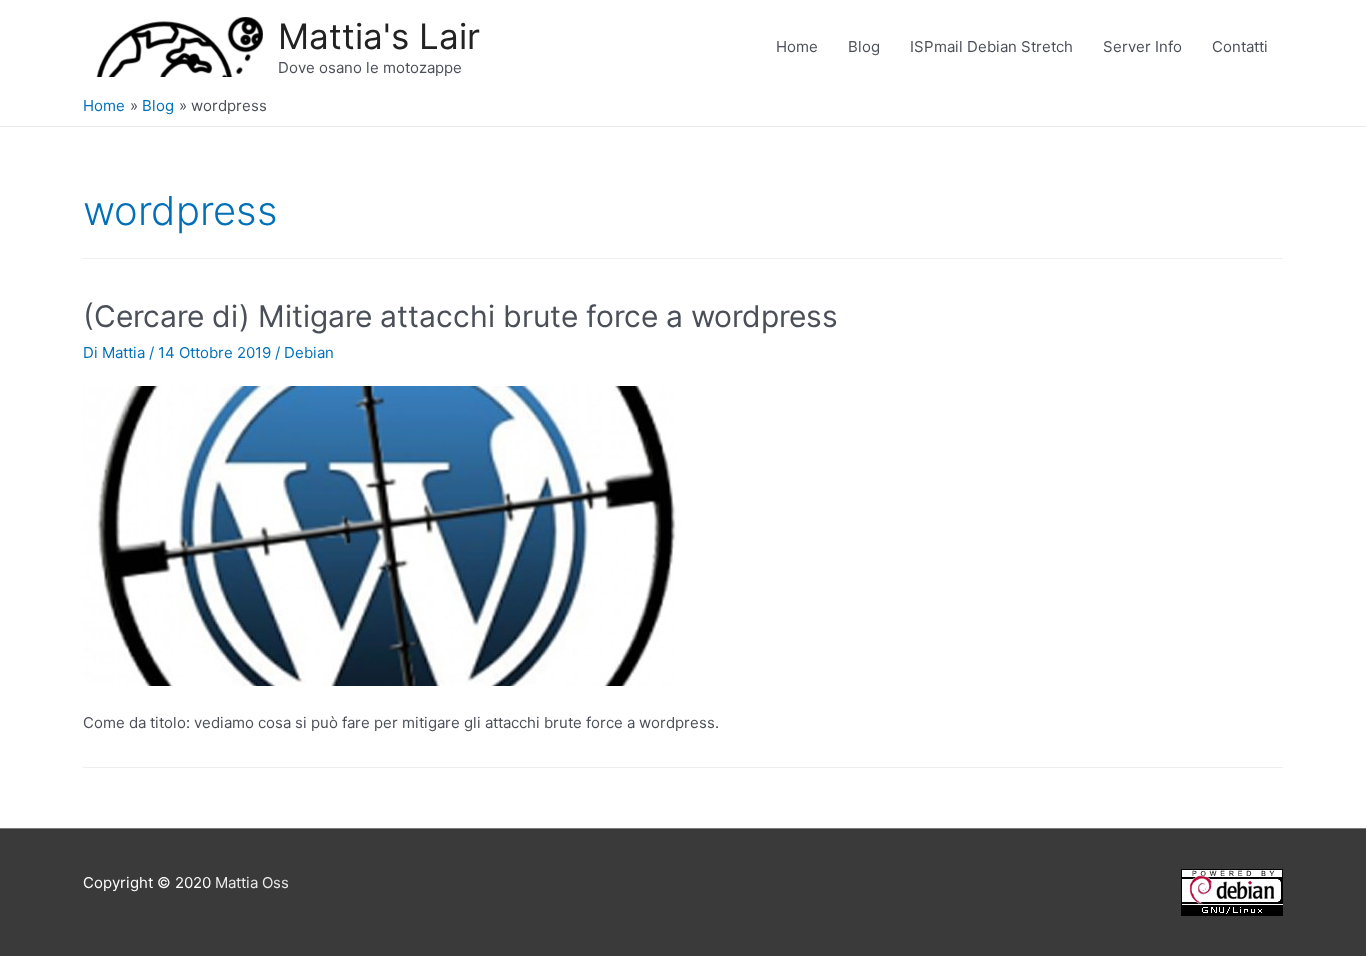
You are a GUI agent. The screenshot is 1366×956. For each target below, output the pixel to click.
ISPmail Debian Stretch (991, 46)
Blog (864, 46)
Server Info (1142, 46)
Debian (309, 352)
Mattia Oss (252, 882)
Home (797, 46)
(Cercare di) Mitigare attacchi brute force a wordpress (460, 316)
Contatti (1240, 46)
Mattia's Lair (379, 36)
